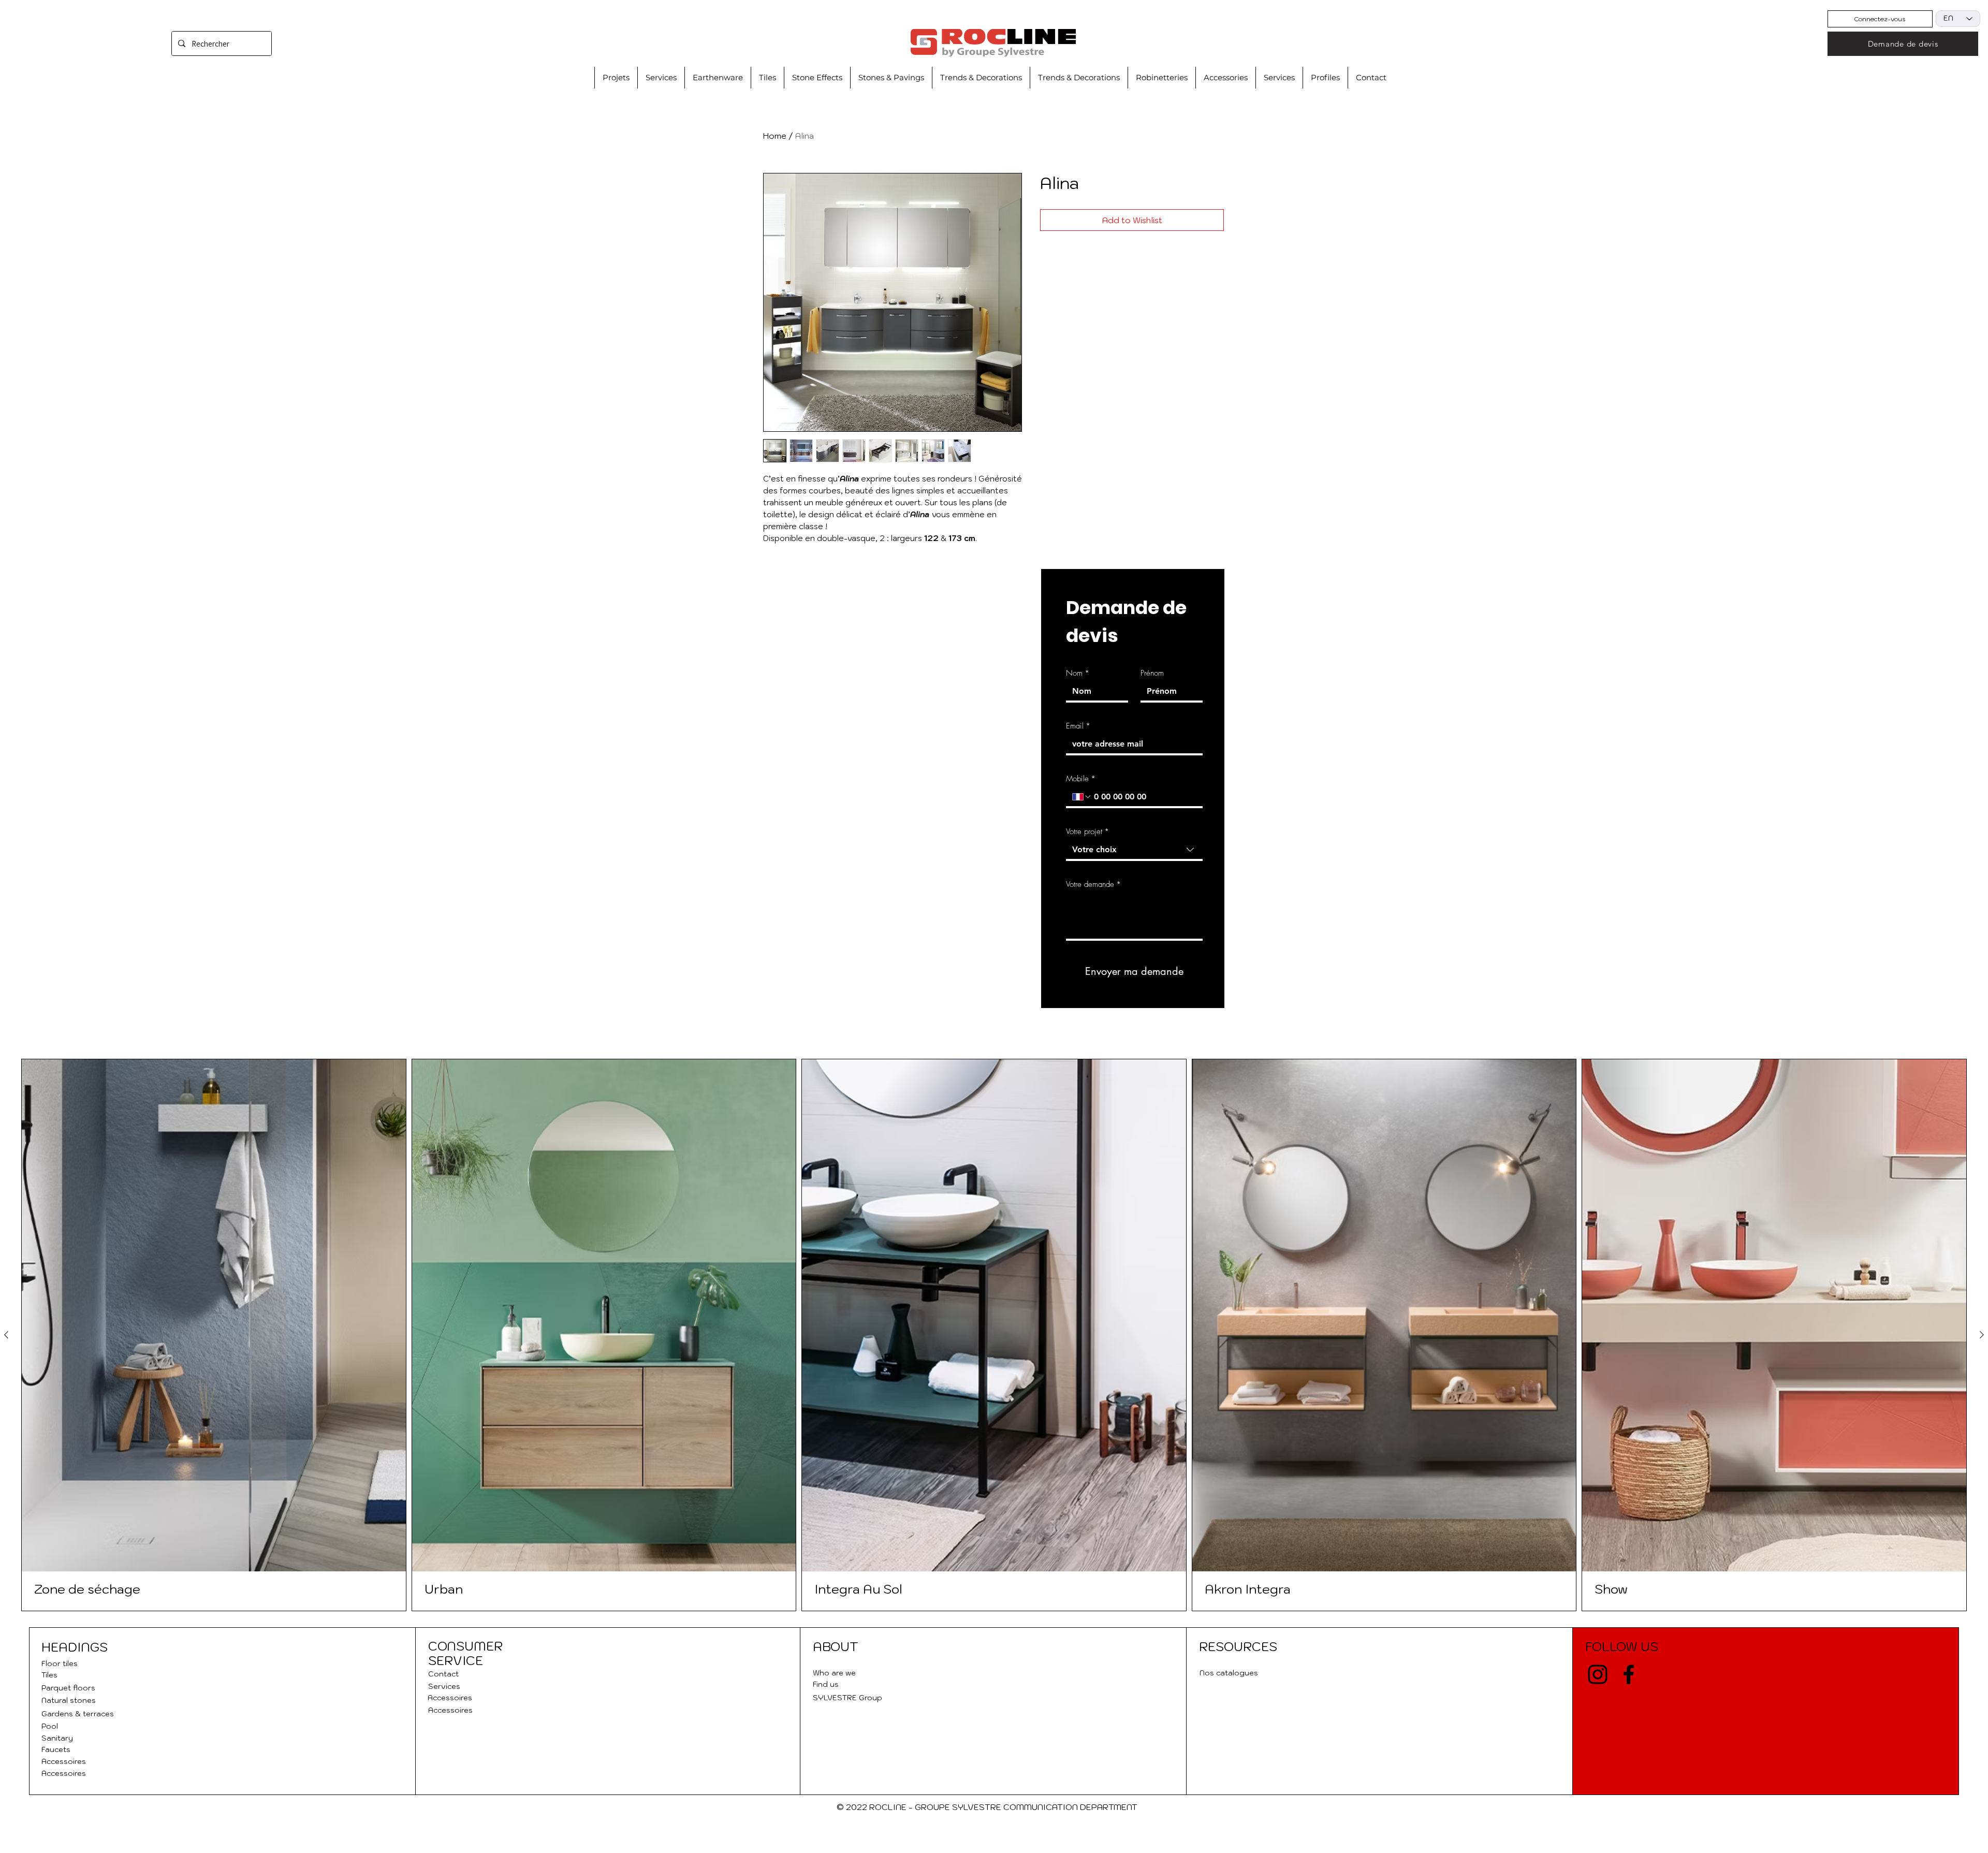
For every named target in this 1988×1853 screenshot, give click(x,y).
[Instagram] (1598, 1674)
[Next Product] (1982, 1335)
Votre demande (1093, 884)
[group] (994, 1335)
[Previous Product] (6, 1335)
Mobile (1081, 779)
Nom (1078, 673)
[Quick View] (214, 1315)
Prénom (1152, 673)
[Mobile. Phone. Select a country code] (1082, 797)
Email (1078, 726)
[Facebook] (1629, 1674)
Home (775, 136)
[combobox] (1134, 851)
